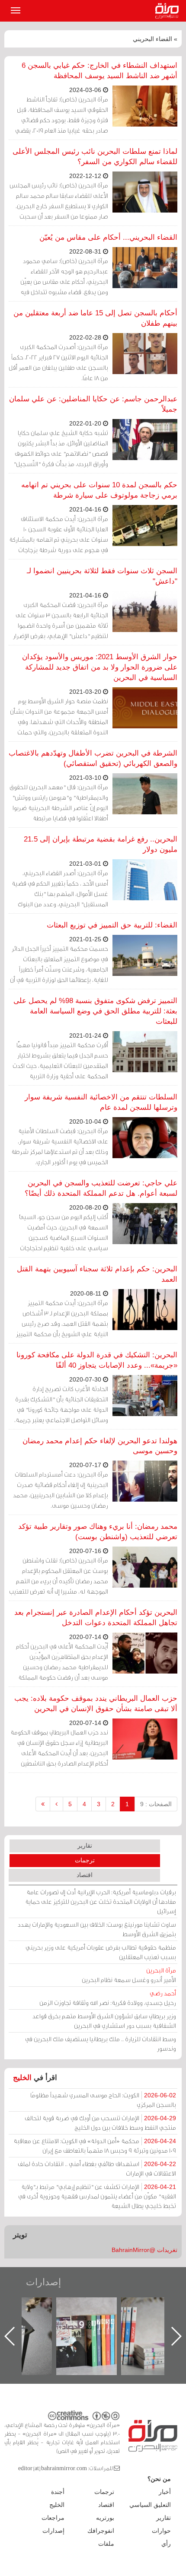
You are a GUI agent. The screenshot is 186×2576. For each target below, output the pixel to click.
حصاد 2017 (30, 2307)
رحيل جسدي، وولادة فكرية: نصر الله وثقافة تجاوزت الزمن (108, 1998)
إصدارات (43, 2282)
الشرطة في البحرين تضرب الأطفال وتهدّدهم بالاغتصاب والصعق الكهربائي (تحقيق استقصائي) (93, 758)
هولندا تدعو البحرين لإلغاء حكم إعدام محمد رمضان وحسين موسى (100, 1446)
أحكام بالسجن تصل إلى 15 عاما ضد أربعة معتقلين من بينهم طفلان (95, 318)
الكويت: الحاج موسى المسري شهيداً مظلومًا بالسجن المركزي (103, 2100)
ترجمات (85, 1860)
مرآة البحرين (169, 11)
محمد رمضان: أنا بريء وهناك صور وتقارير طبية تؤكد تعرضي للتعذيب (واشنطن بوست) (98, 1532)
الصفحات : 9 (156, 1804)
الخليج (22, 2078)
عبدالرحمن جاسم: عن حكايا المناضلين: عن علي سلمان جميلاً (93, 404)
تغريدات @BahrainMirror (144, 2250)
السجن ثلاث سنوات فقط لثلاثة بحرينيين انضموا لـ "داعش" (102, 576)
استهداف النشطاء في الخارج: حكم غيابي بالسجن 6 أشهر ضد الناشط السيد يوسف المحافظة (99, 71)
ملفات (106, 2544)
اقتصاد (85, 1875)
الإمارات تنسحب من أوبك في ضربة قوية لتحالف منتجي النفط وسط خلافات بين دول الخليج (100, 2123)
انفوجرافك (101, 2531)
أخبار (165, 2492)
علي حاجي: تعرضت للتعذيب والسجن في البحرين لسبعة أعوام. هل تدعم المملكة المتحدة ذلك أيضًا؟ (101, 1188)
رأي (166, 2544)
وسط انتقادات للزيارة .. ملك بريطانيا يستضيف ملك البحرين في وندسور (101, 2044)
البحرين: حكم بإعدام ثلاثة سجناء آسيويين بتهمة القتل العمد (97, 1274)
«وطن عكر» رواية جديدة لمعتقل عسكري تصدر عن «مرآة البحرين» (95, 2322)
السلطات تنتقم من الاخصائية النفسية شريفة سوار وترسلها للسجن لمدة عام (101, 1102)
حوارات (161, 2531)
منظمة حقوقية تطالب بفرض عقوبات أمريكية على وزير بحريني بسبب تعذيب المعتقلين (101, 1952)
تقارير (85, 1845)
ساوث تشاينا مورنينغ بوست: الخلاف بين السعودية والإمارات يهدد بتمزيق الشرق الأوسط (97, 1929)
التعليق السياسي (150, 2505)
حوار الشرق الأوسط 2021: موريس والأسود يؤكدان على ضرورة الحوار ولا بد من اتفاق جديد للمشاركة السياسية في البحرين (100, 667)
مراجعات (53, 2518)
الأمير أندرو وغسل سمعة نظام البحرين (129, 1975)
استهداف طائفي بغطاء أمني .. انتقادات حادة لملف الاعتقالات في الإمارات (97, 2168)
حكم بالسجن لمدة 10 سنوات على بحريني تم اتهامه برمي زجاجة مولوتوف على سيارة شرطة (99, 490)
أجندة (58, 2492)
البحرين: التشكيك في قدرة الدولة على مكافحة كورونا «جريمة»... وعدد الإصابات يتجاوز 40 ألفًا (97, 1360)
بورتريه (105, 2518)
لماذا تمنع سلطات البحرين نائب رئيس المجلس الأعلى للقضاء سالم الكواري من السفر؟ (95, 157)
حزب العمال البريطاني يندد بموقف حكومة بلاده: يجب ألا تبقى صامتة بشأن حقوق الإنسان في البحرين (96, 1704)
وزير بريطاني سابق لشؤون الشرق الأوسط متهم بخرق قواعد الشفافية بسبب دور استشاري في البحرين (104, 2021)
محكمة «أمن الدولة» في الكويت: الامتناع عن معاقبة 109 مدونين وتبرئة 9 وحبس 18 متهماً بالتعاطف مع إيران (95, 2146)
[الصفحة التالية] (56, 1804)
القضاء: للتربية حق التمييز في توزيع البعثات (112, 925)
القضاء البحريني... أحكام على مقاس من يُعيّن (108, 237)
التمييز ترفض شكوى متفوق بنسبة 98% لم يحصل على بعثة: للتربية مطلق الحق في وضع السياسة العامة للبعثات (95, 1011)
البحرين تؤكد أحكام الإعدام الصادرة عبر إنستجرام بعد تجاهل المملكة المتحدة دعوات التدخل (96, 1618)
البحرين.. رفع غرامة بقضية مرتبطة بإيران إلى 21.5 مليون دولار (101, 844)
